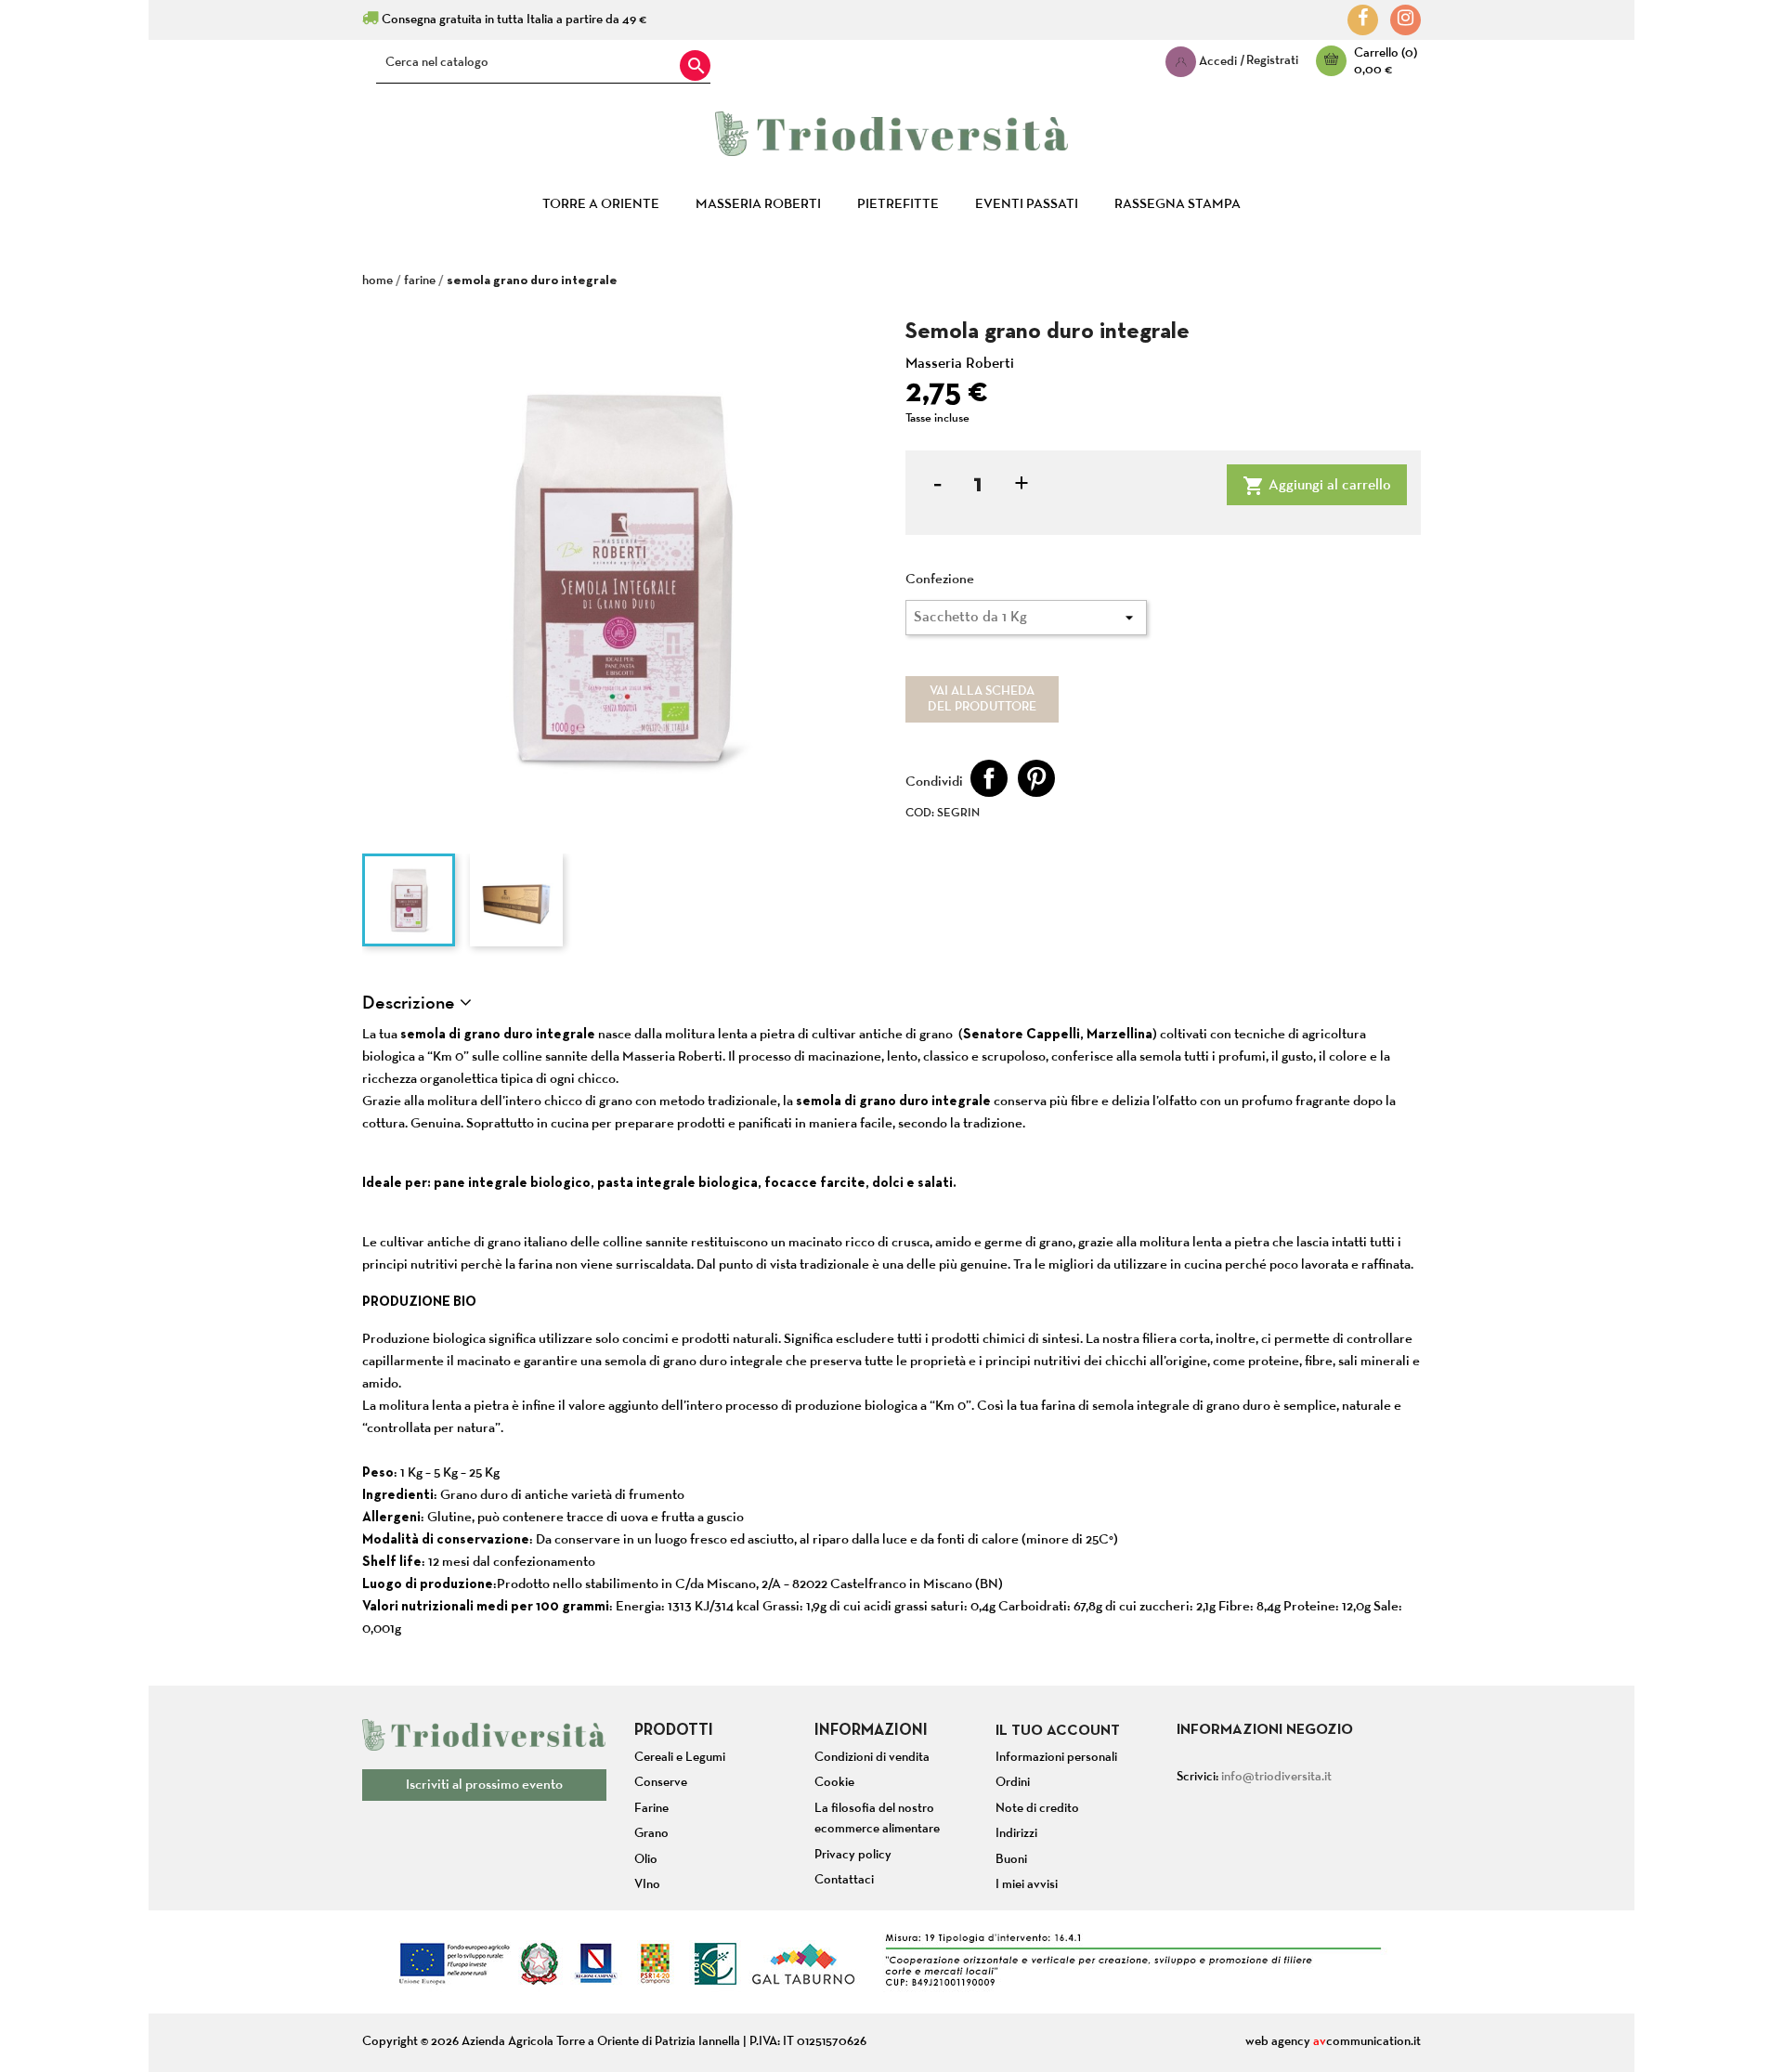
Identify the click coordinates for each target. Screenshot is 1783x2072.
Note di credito (1037, 1809)
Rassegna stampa (1178, 204)
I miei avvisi (1027, 1885)
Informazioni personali (1056, 1758)
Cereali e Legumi (680, 1758)
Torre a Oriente (601, 204)
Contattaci (844, 1880)
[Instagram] (1406, 20)
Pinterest (1036, 778)
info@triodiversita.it (1276, 1777)
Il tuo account (1058, 1731)
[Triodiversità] (891, 119)
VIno (647, 1885)
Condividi (989, 778)
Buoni (1011, 1860)
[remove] (935, 485)
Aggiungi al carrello (1317, 486)
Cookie (834, 1783)
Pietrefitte (898, 204)
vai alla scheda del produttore (982, 699)
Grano (651, 1834)
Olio (646, 1860)
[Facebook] (1363, 20)
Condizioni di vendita (872, 1758)
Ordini (1013, 1783)
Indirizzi (1016, 1834)
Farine (651, 1809)
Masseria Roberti (758, 204)
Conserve (661, 1783)
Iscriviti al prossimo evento (484, 1785)
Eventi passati (1027, 204)
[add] (1019, 485)
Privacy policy (853, 1855)
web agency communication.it (1333, 2042)
